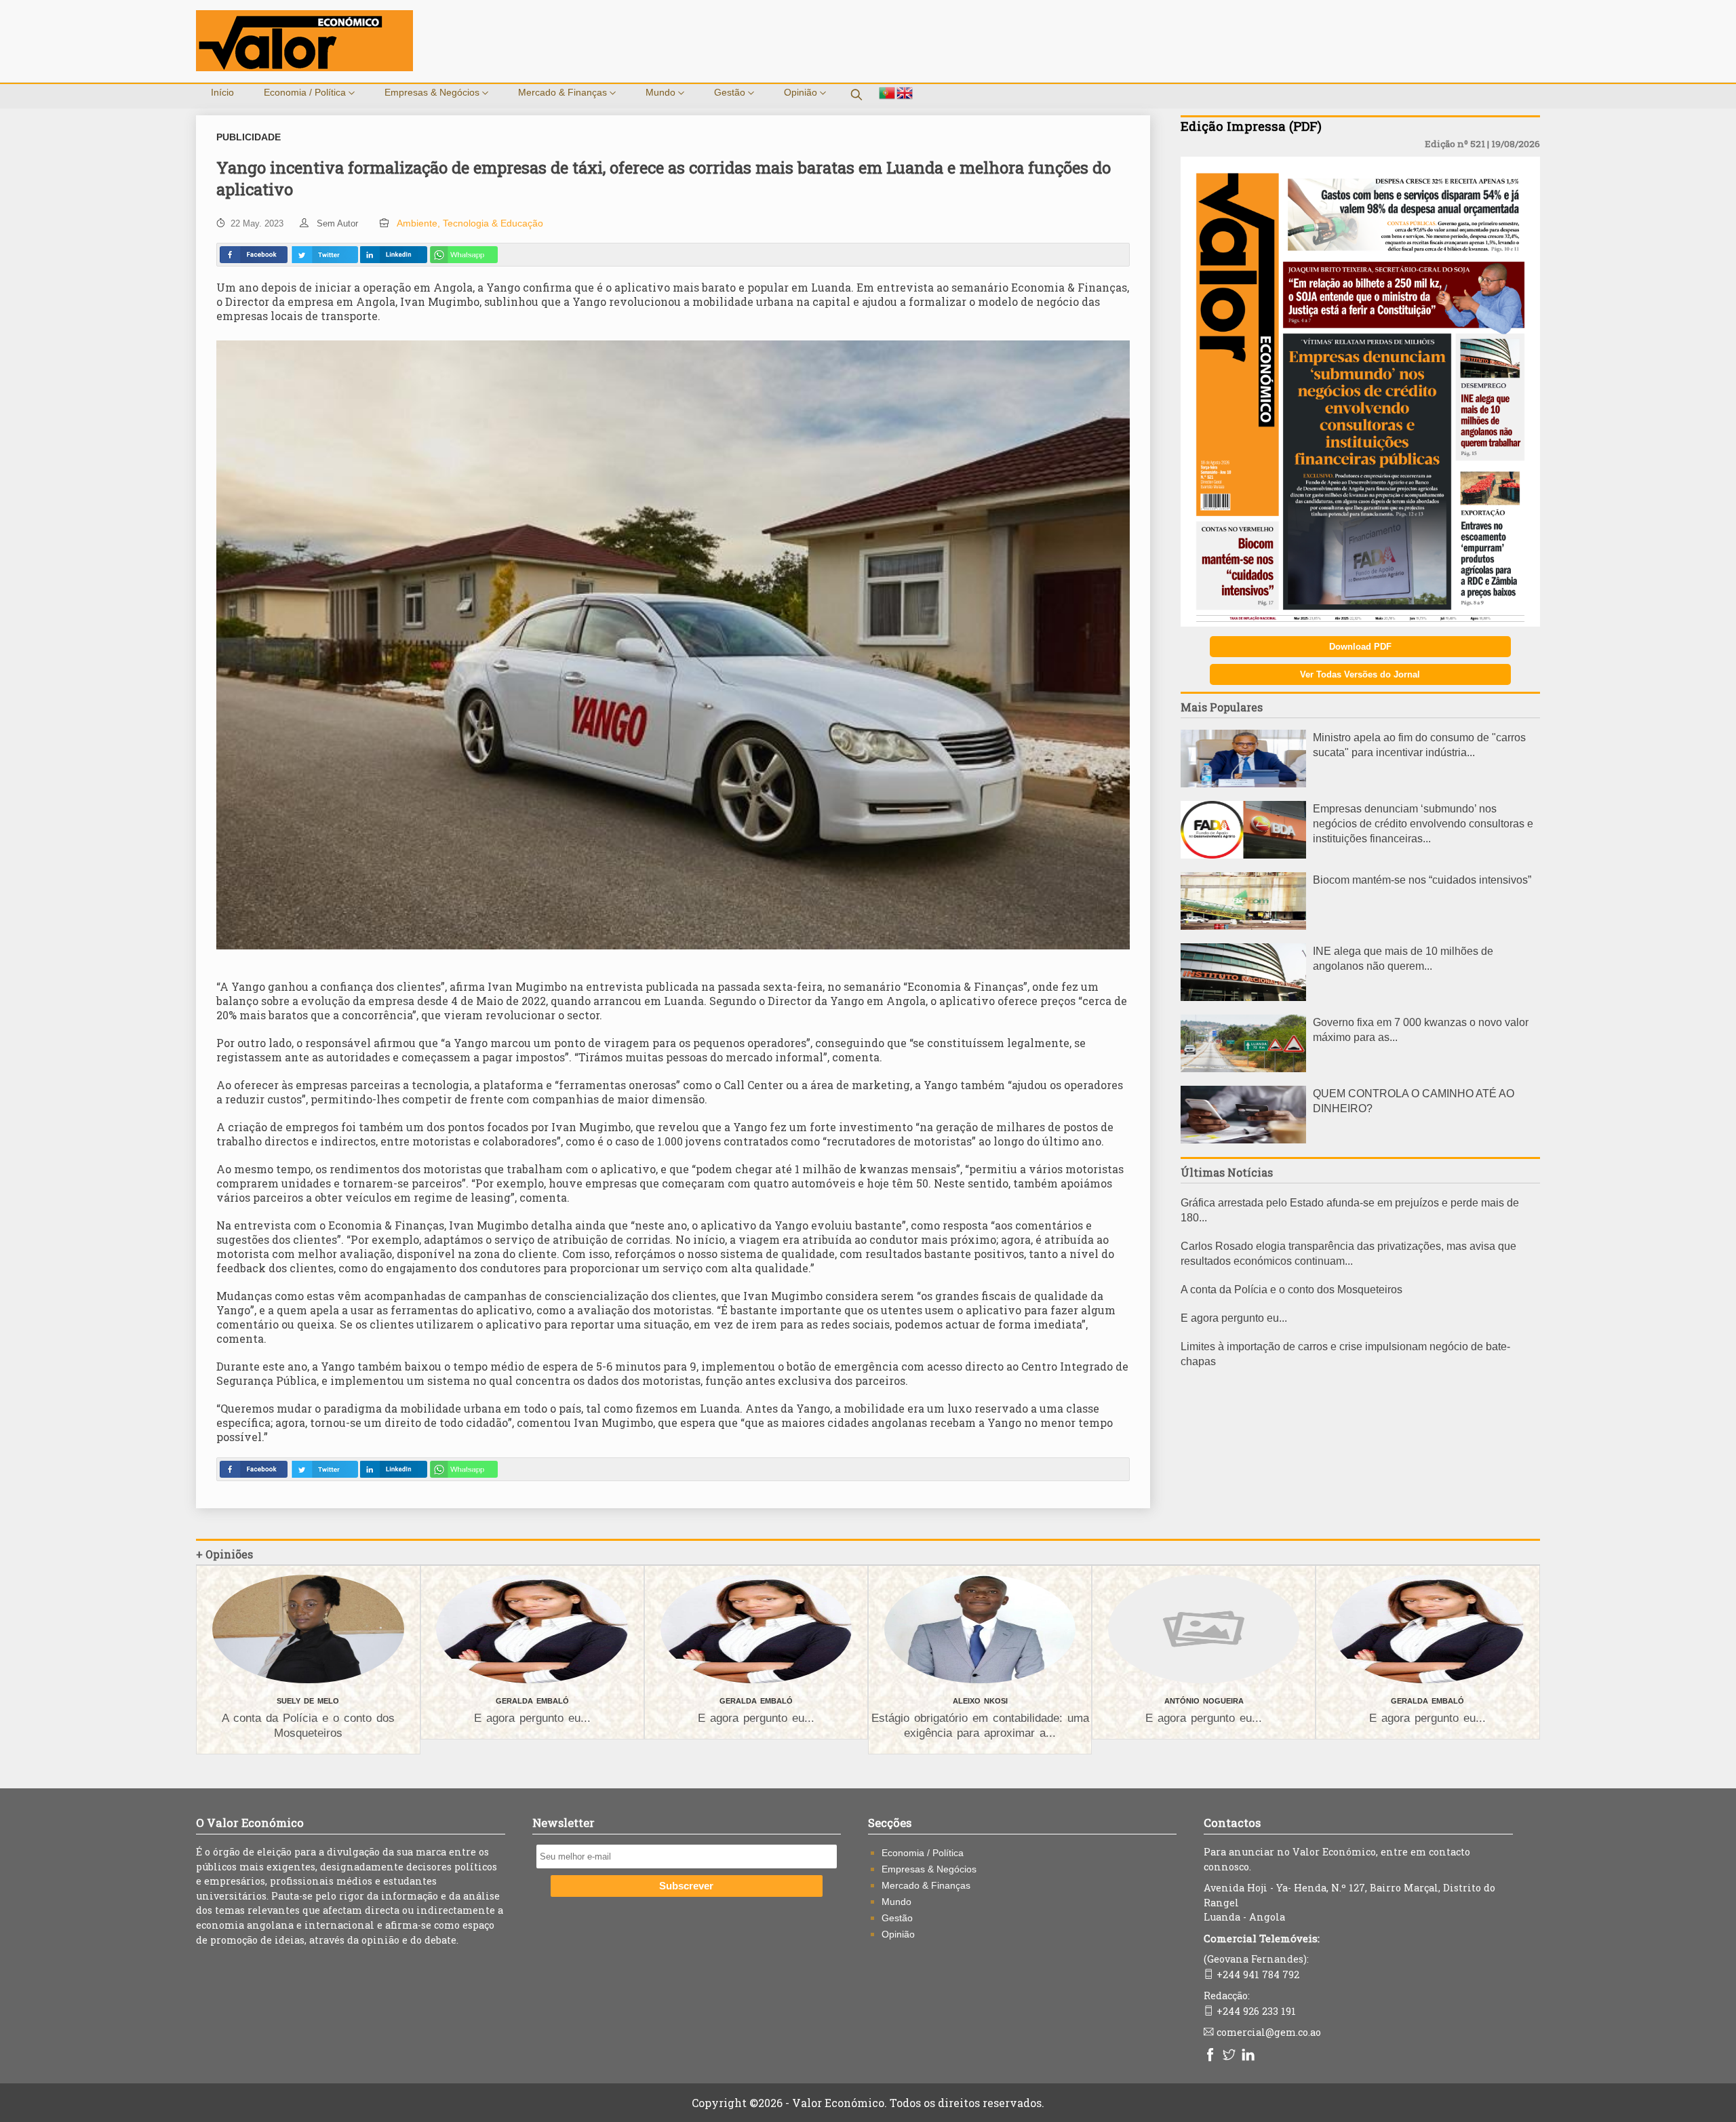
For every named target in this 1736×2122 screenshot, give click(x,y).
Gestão (731, 92)
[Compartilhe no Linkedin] (393, 255)
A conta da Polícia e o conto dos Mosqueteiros (1291, 1290)
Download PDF (1360, 647)
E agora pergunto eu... (1234, 1318)
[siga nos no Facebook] (1212, 2056)
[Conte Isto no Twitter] (324, 255)
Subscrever (686, 1886)
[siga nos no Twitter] (1231, 2056)
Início (222, 92)
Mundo (662, 92)
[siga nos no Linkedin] (1250, 2056)
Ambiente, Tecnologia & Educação (470, 223)
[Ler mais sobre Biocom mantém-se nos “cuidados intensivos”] (1243, 926)
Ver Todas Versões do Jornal (1360, 674)
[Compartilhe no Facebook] (254, 255)
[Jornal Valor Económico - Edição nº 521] (1360, 623)
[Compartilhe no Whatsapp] (464, 255)
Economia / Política (306, 92)
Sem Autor (337, 223)
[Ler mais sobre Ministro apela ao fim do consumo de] (1243, 784)
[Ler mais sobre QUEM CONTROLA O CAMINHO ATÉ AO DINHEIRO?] (1243, 1140)
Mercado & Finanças (564, 92)
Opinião (802, 92)
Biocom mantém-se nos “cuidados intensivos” (1422, 880)
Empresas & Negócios (433, 92)
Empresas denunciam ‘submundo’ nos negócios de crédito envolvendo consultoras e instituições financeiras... (1423, 824)
